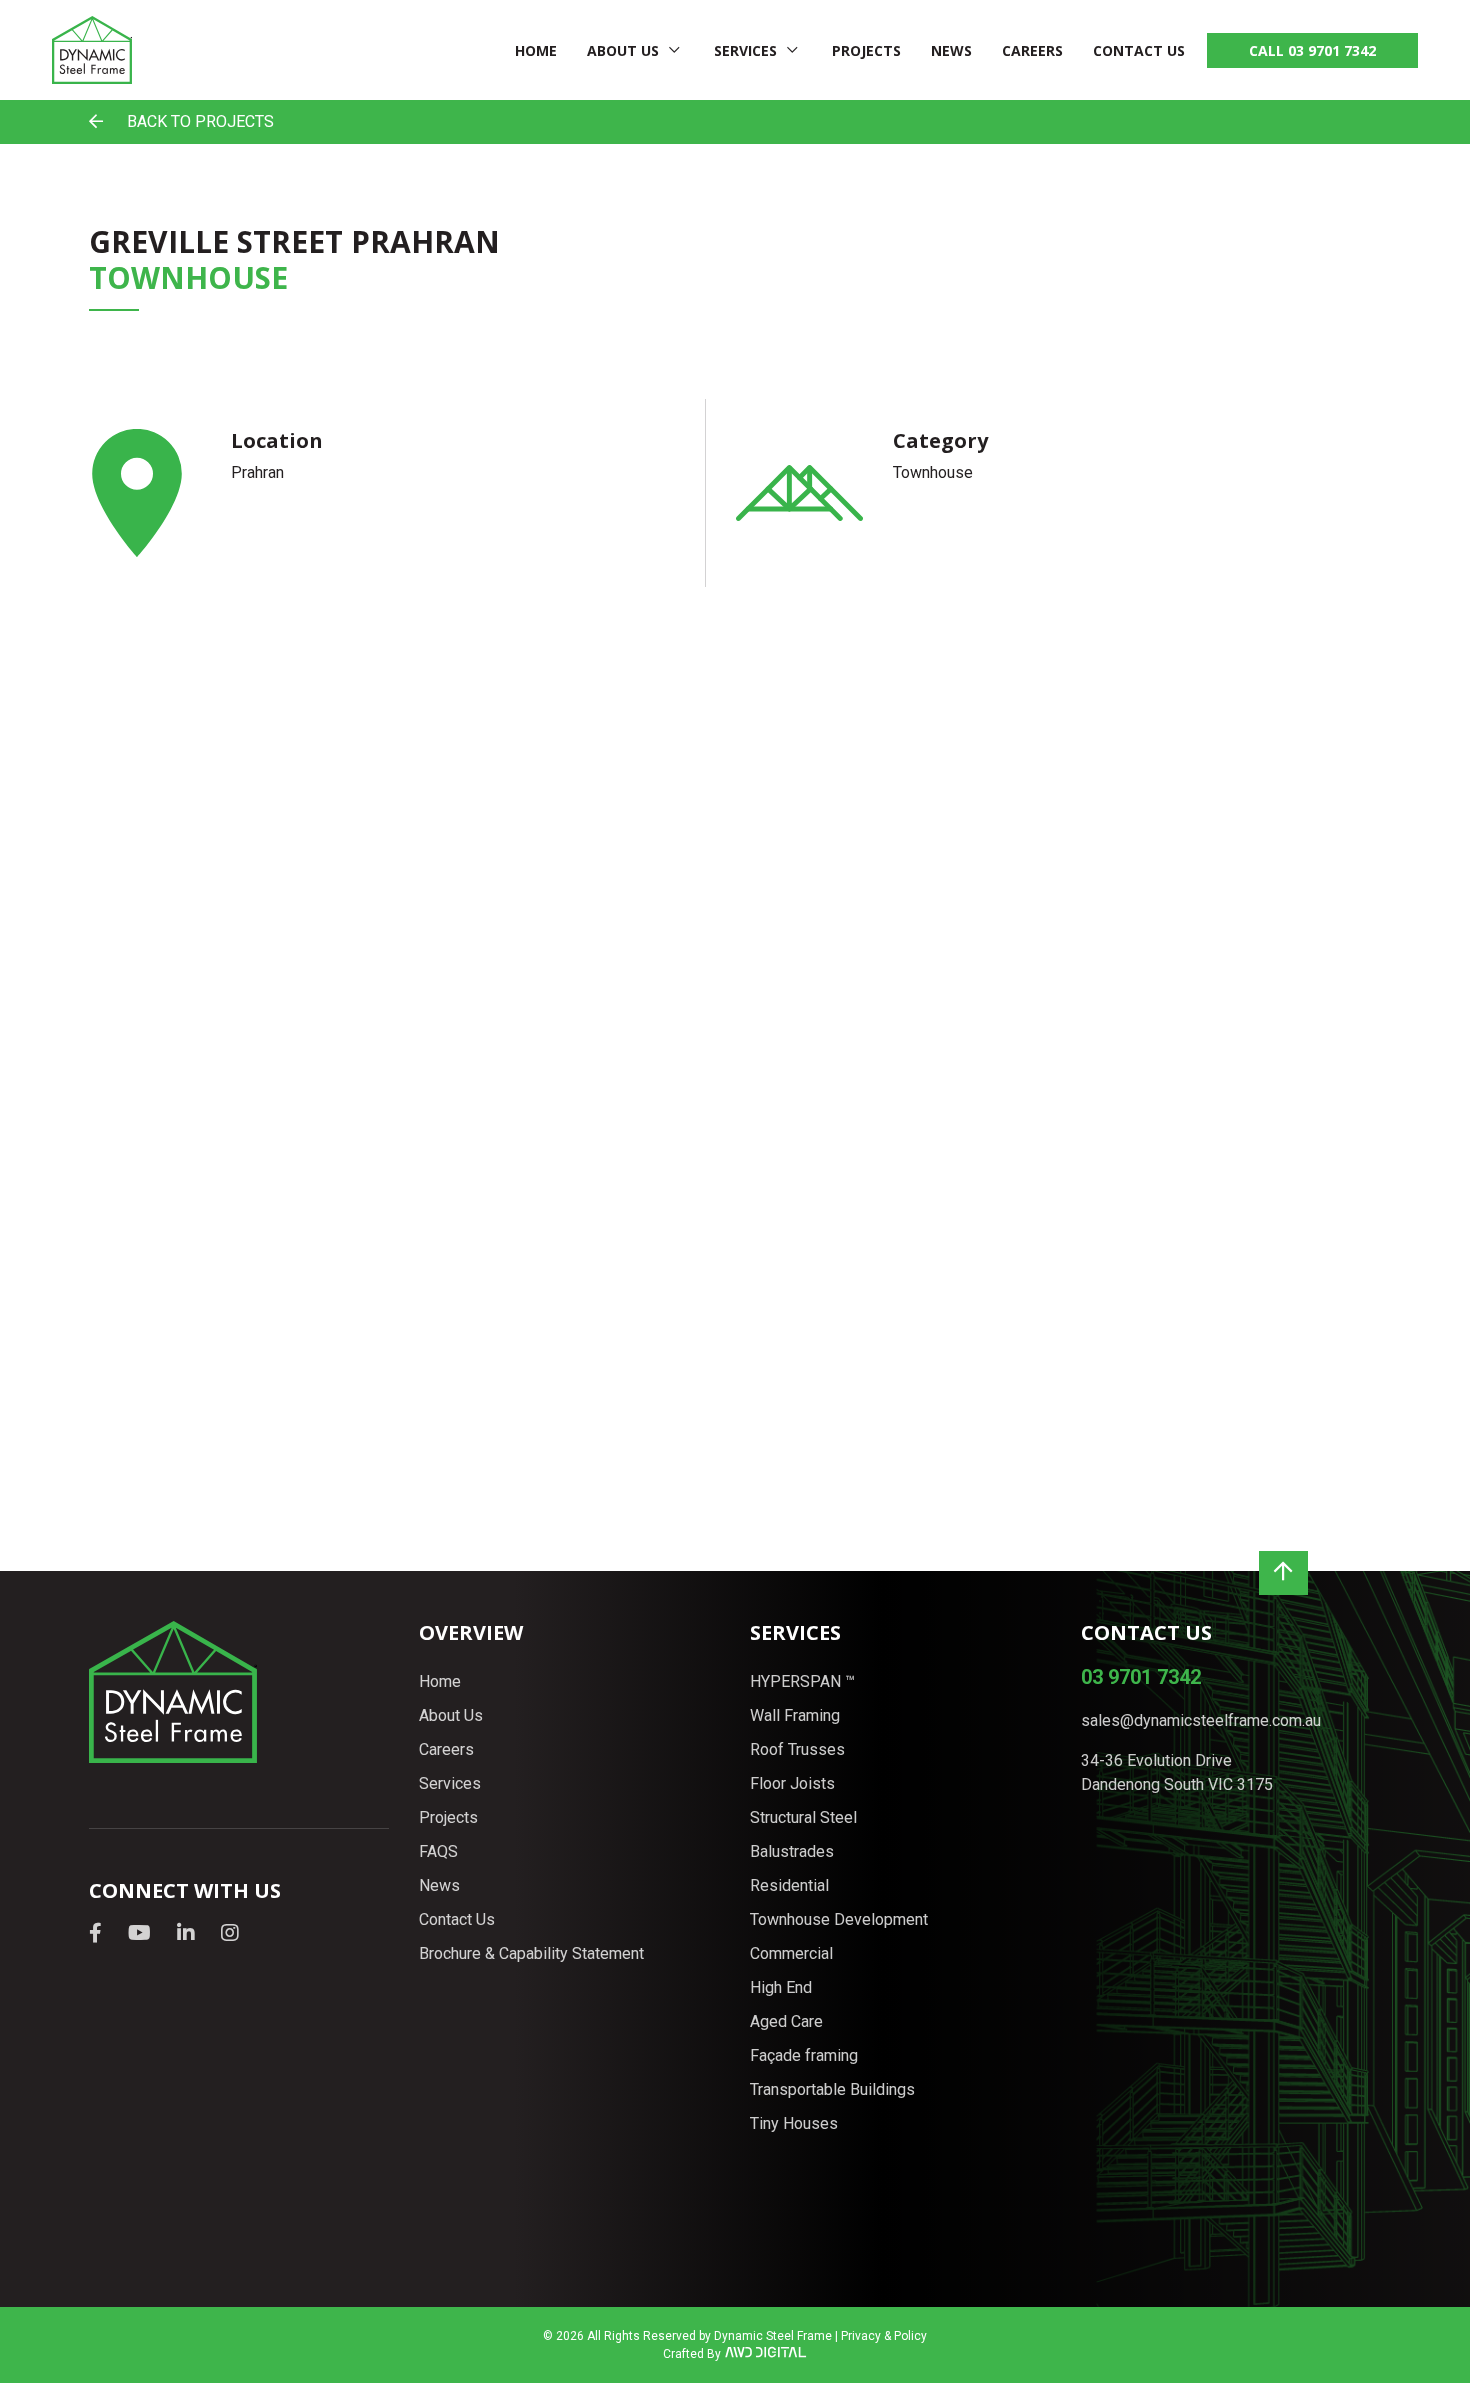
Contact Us (1139, 50)
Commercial (791, 1953)
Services (745, 50)
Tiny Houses (794, 2123)
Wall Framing (795, 1715)
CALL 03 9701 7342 (1312, 50)
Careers (1032, 50)
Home (536, 50)
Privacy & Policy (884, 2336)
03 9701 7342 (1141, 1677)
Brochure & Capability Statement (531, 1953)
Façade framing (804, 2055)
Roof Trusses (797, 1749)
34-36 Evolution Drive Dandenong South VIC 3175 (1177, 1772)
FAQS (438, 1851)
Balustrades (792, 1851)
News (951, 50)
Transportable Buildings (832, 2089)
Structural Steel (803, 1817)
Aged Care (786, 2021)
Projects (866, 50)
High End (781, 1987)
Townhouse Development (839, 1919)
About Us (623, 50)
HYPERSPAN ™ (802, 1681)
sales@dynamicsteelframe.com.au (1201, 1720)
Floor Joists (792, 1783)
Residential (789, 1885)
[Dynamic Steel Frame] (92, 50)
